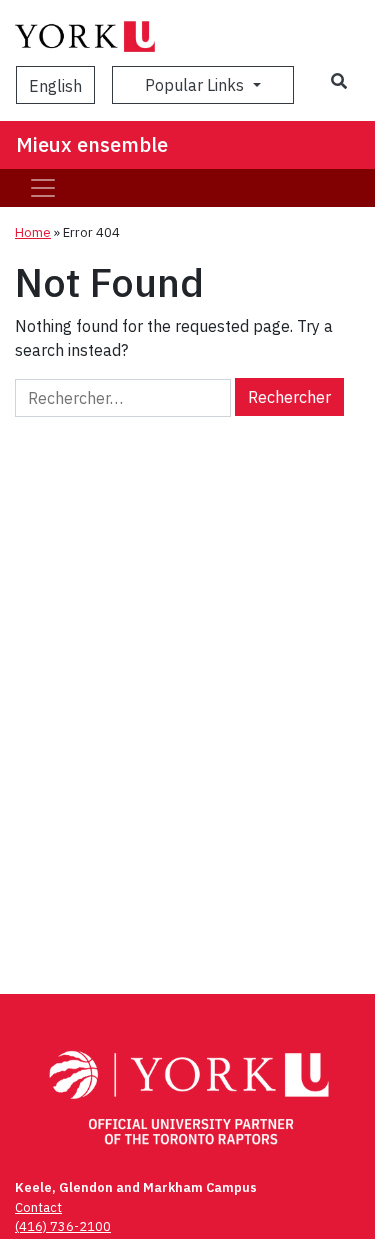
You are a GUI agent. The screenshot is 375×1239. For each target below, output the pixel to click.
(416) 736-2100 (63, 1226)
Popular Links (196, 85)
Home (33, 232)
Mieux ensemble (92, 144)
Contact (38, 1207)
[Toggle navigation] (43, 188)
